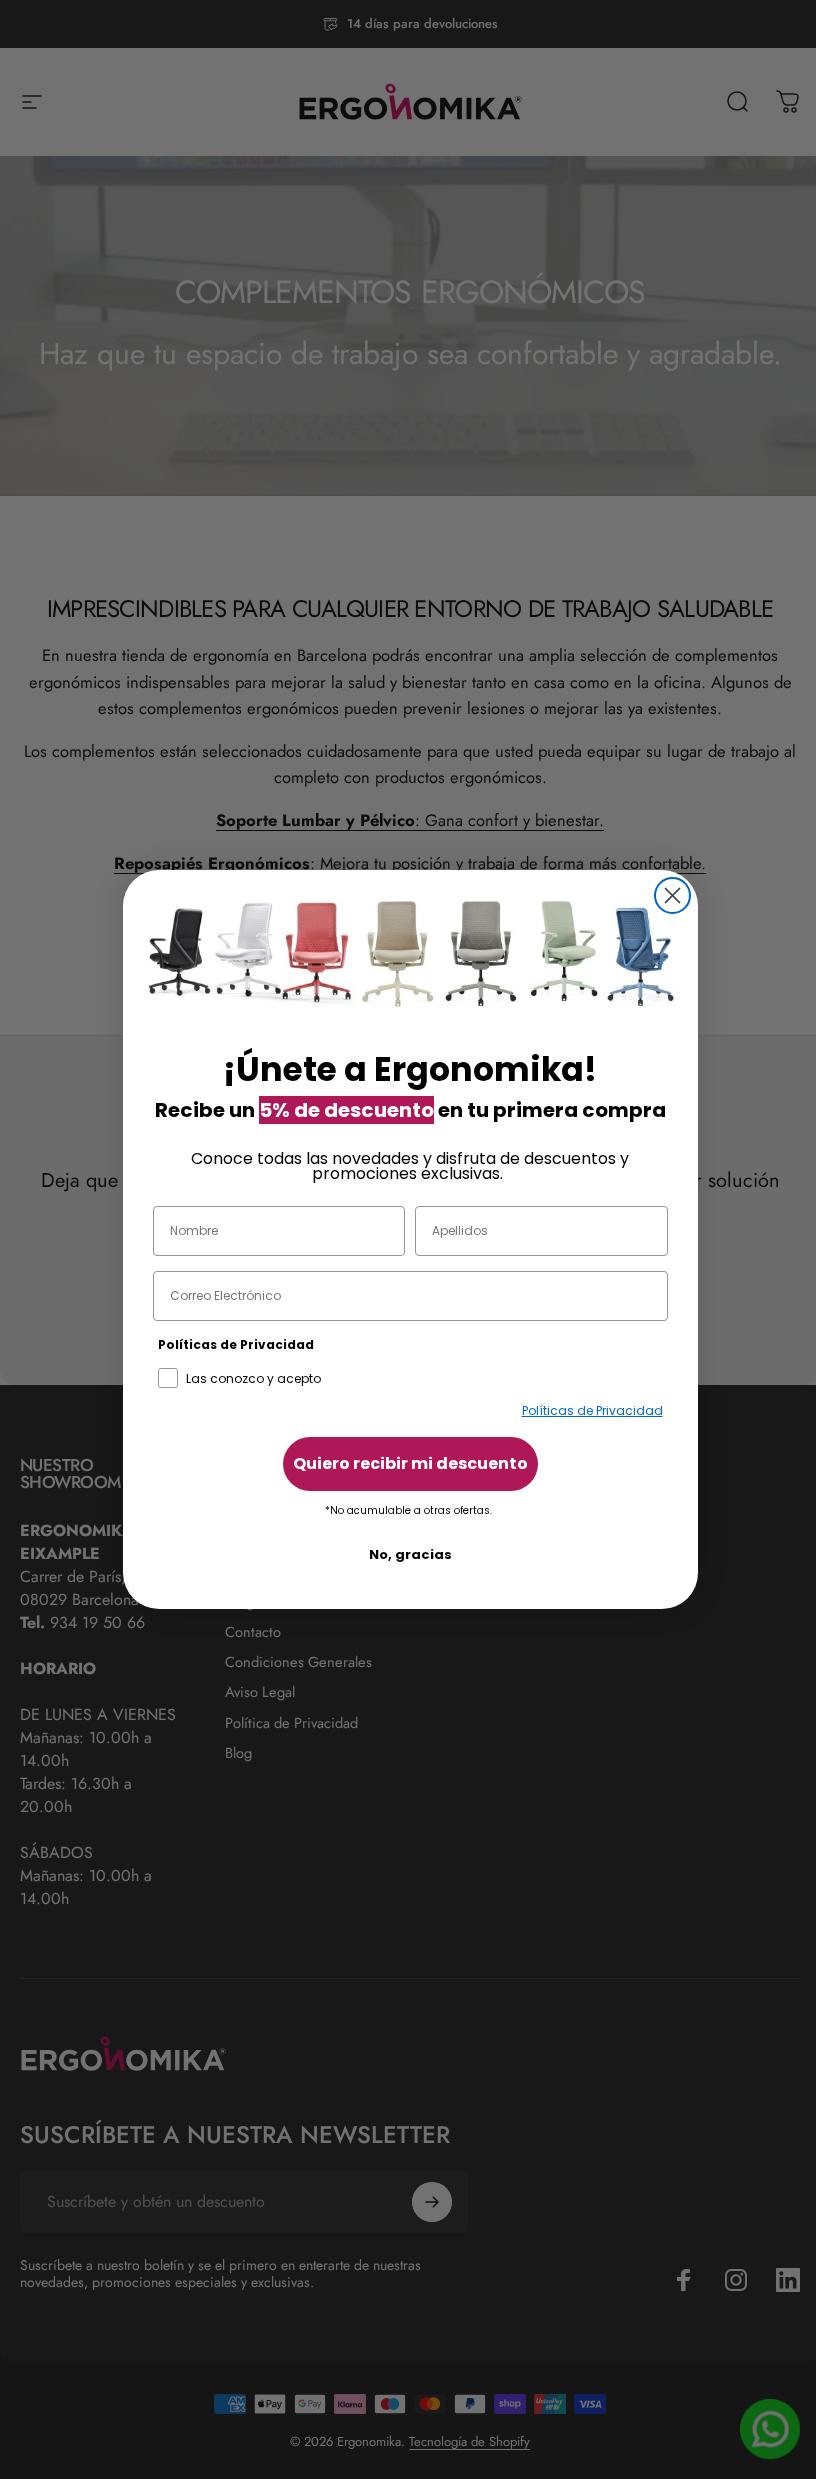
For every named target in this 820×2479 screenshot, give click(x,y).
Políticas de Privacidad (592, 1410)
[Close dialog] (672, 895)
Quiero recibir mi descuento (410, 1463)
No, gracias (410, 1554)
